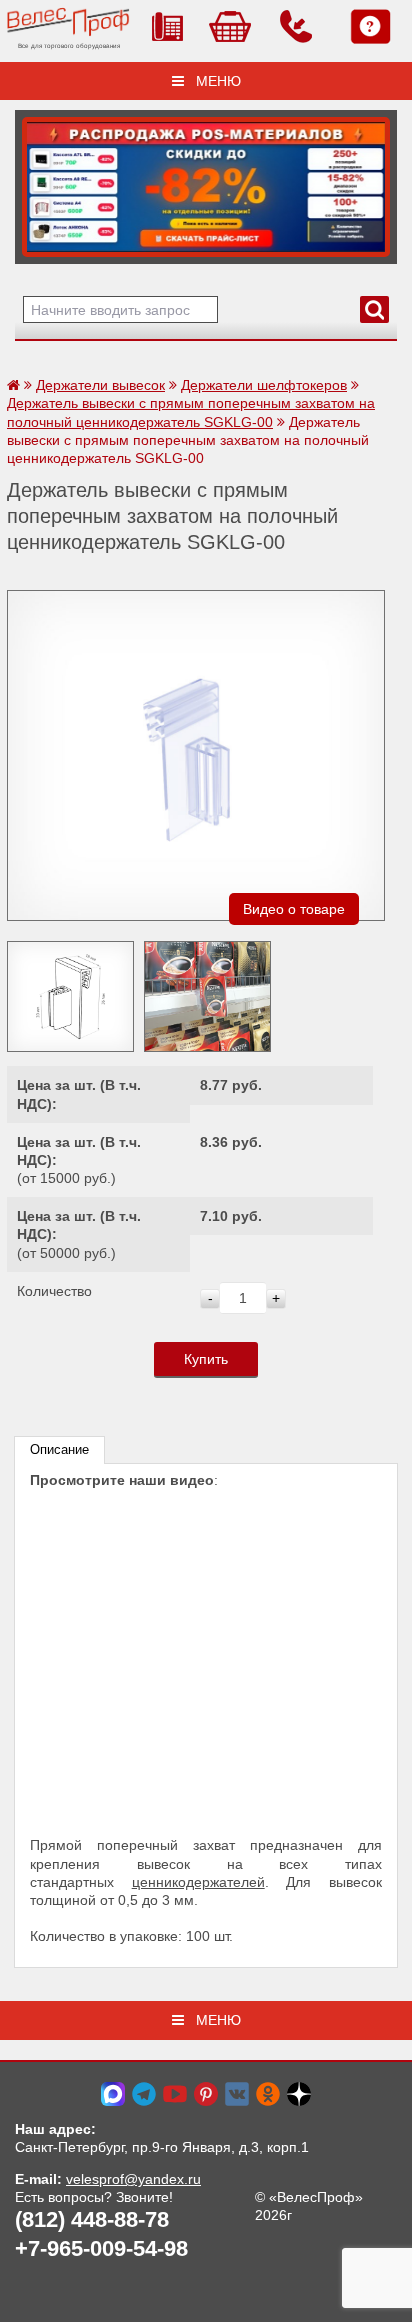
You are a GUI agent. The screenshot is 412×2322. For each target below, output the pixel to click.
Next (37, 182)
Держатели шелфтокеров (264, 385)
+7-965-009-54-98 (101, 2248)
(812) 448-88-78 (92, 2219)
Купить (206, 1359)
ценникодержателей (198, 1882)
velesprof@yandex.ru (133, 2179)
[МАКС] (113, 2092)
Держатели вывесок (100, 385)
